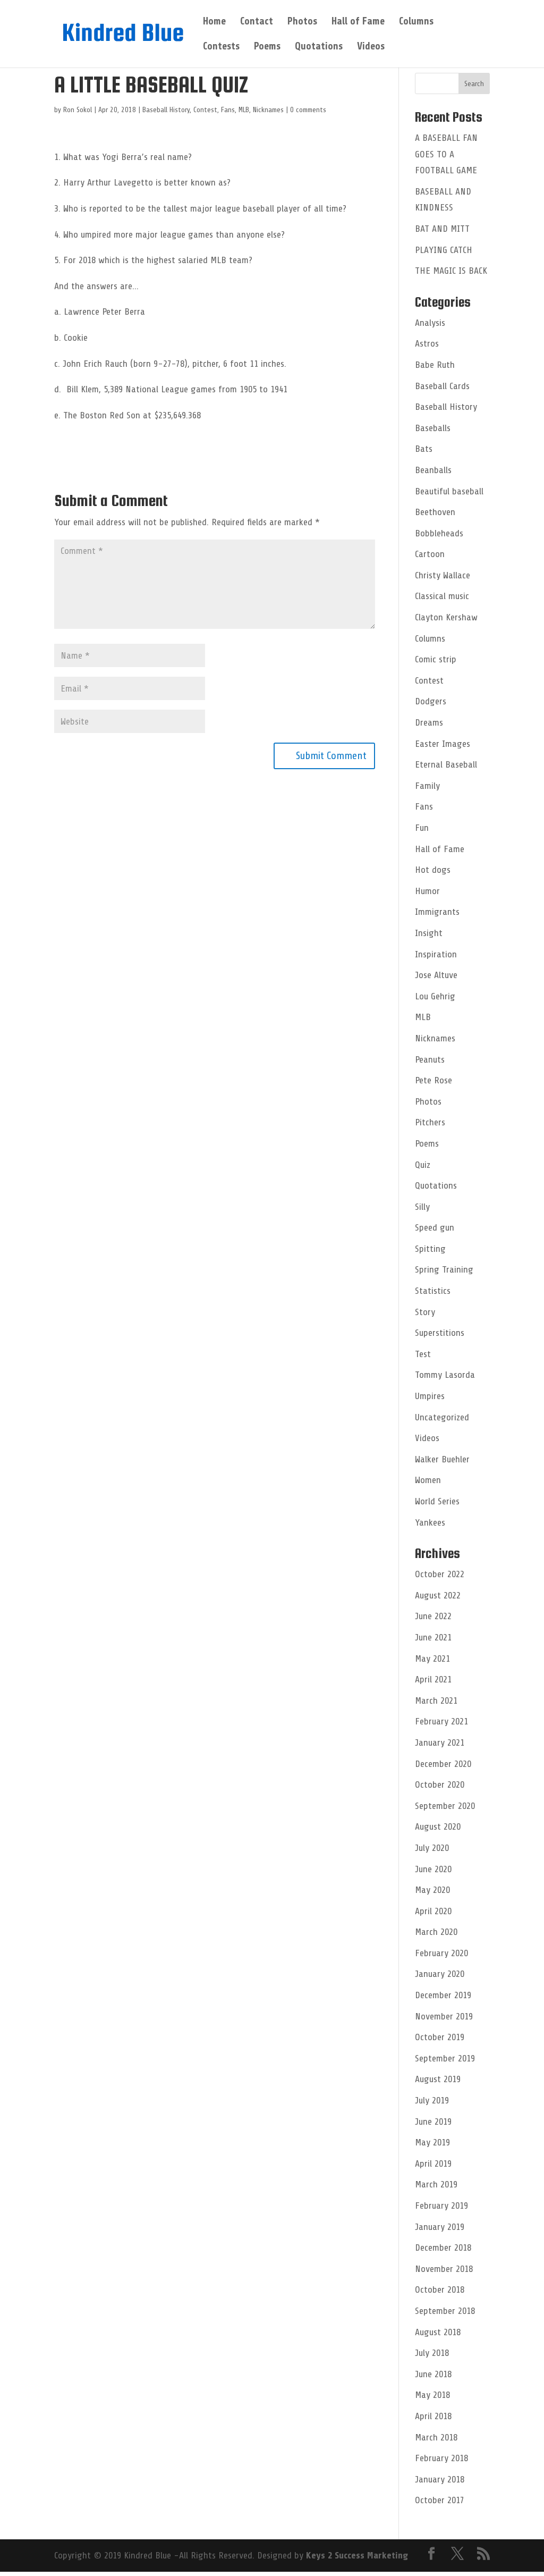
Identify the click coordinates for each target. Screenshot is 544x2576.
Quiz (423, 1165)
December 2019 (443, 1995)
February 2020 (441, 1953)
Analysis (430, 323)
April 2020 (433, 1911)
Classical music (442, 596)
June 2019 (433, 2122)
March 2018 (436, 2437)
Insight (429, 933)
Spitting (430, 1249)
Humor (427, 891)
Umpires (430, 1396)
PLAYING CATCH (444, 250)
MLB (244, 110)
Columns (416, 22)
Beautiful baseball (449, 491)
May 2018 (432, 2395)
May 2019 (432, 2142)
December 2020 (443, 1764)
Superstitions (440, 1333)
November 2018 (444, 2269)
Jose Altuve (436, 975)
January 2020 (440, 1974)
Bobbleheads (439, 533)
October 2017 (440, 2500)
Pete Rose (433, 1080)
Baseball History (166, 110)
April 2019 (433, 2163)
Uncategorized (442, 1417)
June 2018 (433, 2374)
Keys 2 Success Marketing (357, 2555)
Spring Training (444, 1269)
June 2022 (433, 1616)
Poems (267, 47)
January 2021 (440, 1742)
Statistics (433, 1291)
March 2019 (436, 2184)
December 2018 (443, 2247)
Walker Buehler (442, 1459)
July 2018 (432, 2353)
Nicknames (268, 110)
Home (214, 22)
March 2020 (436, 1932)
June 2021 (433, 1637)
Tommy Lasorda (445, 1375)
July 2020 (432, 1848)
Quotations (319, 47)
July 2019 (432, 2100)
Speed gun (435, 1227)
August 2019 (438, 2079)
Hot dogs (433, 870)
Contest (205, 110)
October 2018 (440, 2289)
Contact (257, 22)
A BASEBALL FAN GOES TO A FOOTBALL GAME (446, 154)
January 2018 (440, 2479)
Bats (424, 449)
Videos (371, 47)
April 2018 (433, 2416)
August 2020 (438, 1826)
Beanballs (433, 470)
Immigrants (437, 912)
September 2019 (445, 2058)
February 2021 (441, 1721)
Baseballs (433, 428)
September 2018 (445, 2311)
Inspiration (436, 954)
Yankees (430, 1522)
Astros (427, 343)
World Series (437, 1501)
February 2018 (441, 2458)
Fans (228, 110)
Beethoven (435, 512)
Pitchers (430, 1122)
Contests (221, 47)
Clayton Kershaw (446, 617)
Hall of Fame (358, 22)
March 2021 (436, 1701)
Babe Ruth (435, 365)
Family (427, 786)
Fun (422, 828)
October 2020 (440, 1784)
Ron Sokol (78, 110)
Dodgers (431, 701)
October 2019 (440, 2037)
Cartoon (430, 554)
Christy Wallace (443, 575)
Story (425, 1312)
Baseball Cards (442, 386)
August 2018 (438, 2332)
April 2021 (433, 1679)
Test (423, 1354)
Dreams (429, 722)
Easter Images (443, 744)
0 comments (308, 110)
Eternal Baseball (446, 764)
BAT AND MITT (442, 229)
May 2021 (432, 1659)
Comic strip (436, 659)
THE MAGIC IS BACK (451, 271)
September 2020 (445, 1806)
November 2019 (444, 2016)
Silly (422, 1207)
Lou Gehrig (435, 996)
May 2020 (432, 1890)
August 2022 (438, 1595)
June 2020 (433, 1869)
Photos (302, 22)
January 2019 (440, 2227)
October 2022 (440, 1574)
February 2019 (441, 2205)
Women (428, 1480)
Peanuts (430, 1059)
